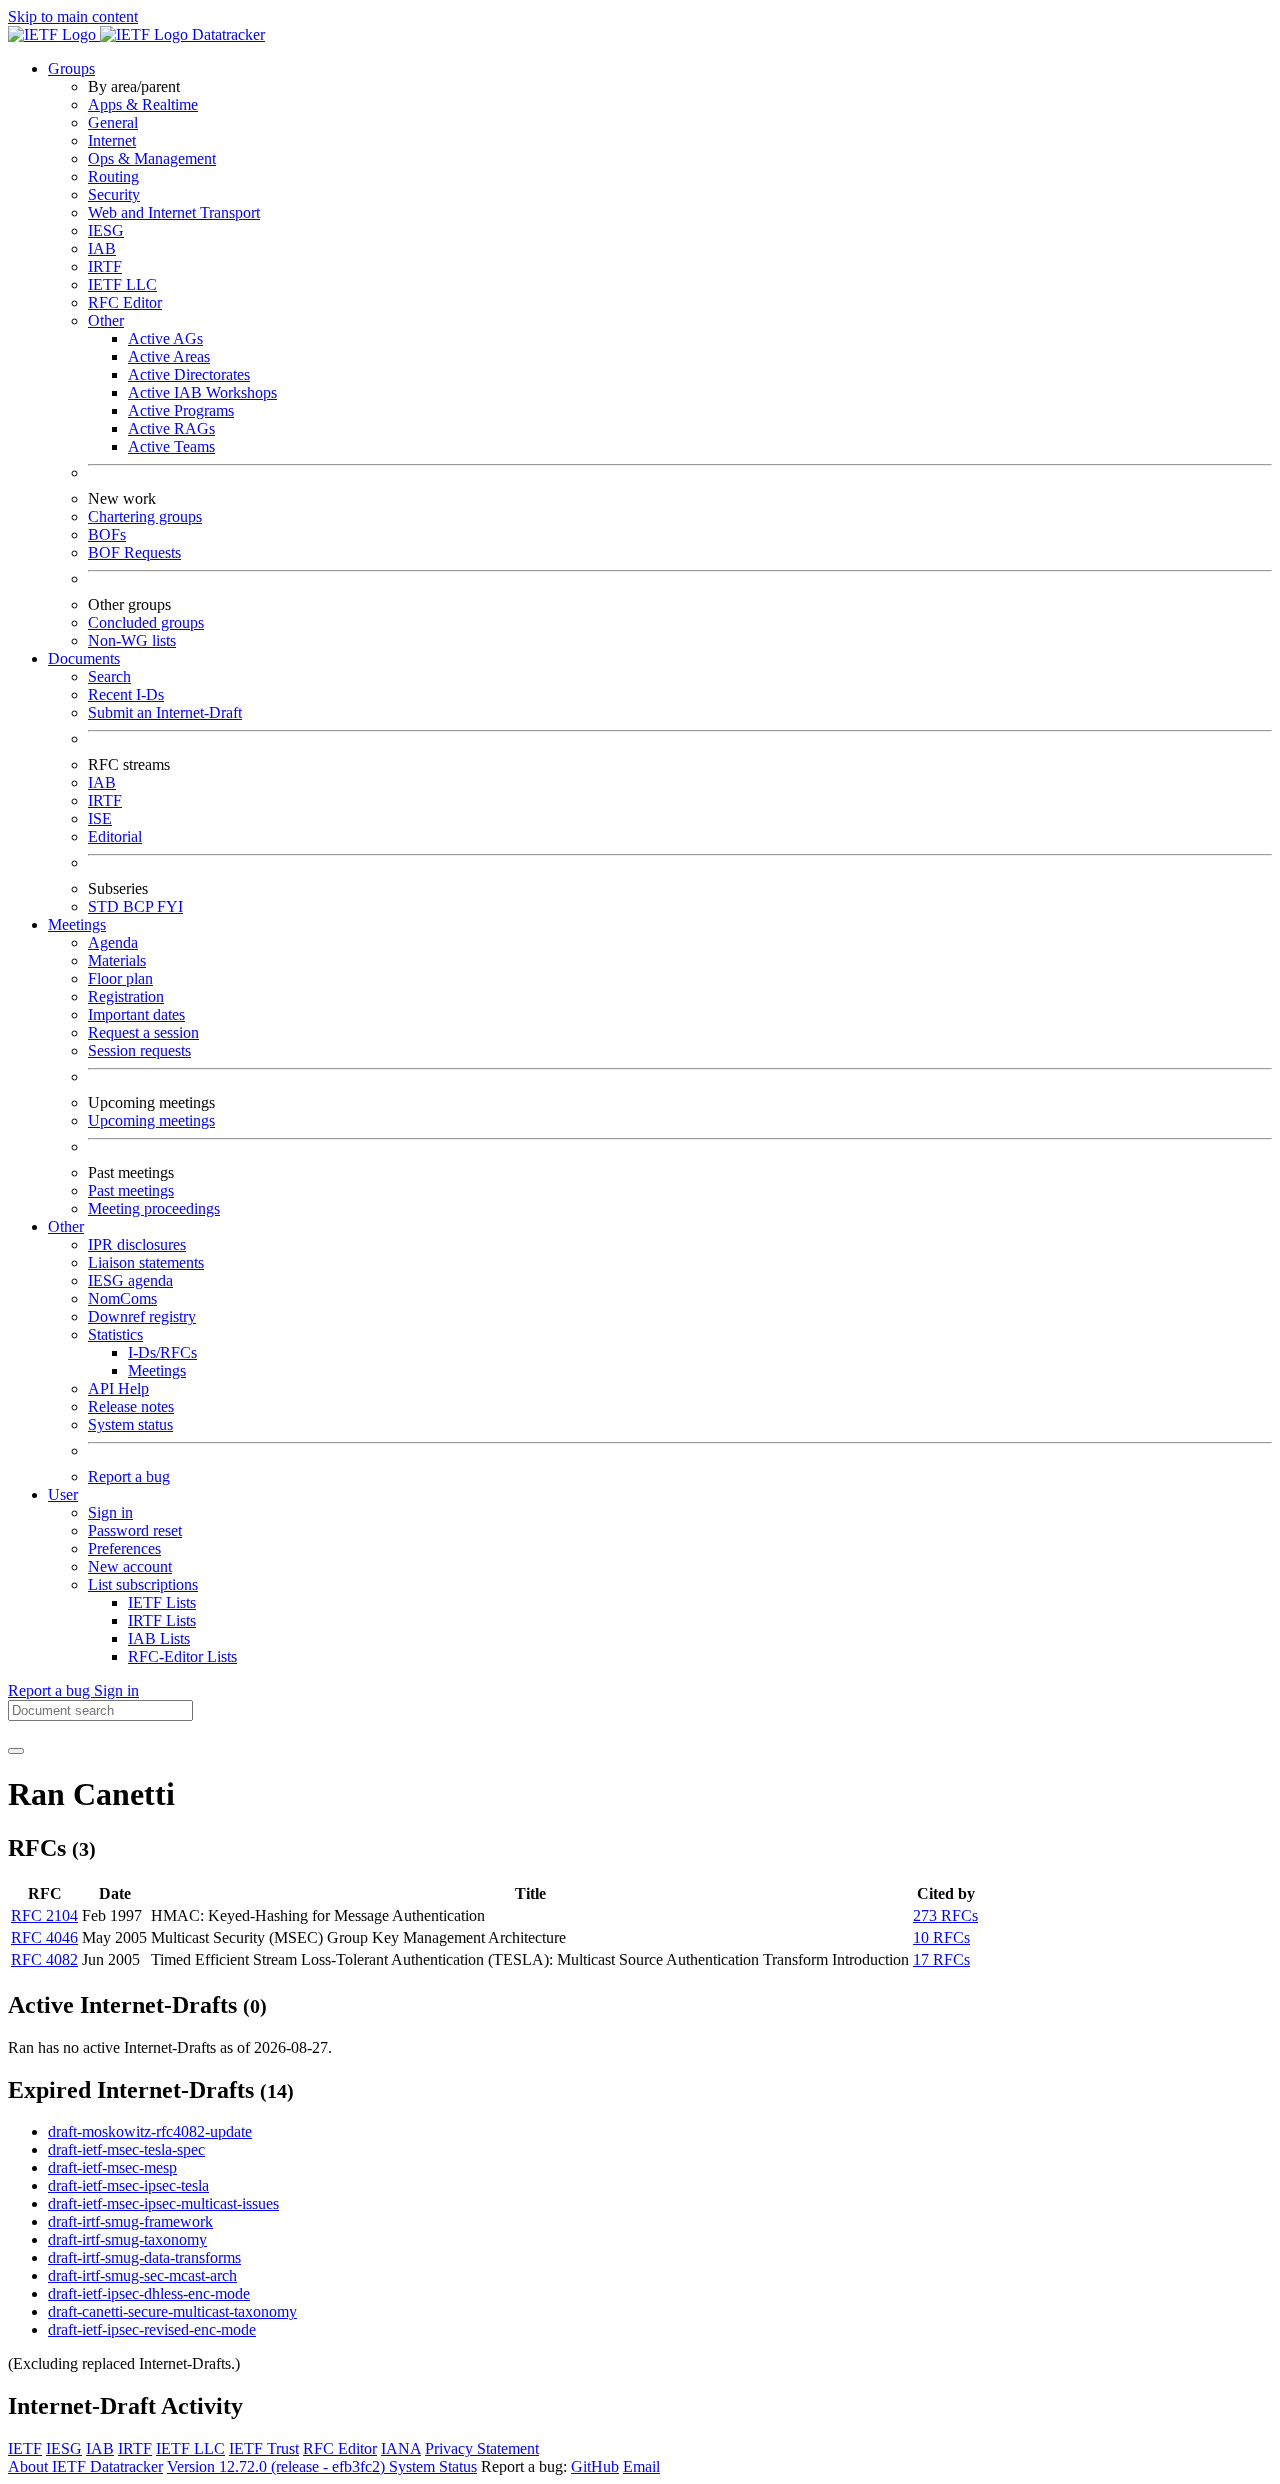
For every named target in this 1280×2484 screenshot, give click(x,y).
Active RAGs (171, 428)
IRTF (105, 266)
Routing (113, 176)
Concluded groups (146, 622)
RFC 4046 (44, 1937)
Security (114, 194)
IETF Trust (264, 2448)
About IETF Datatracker (85, 2466)
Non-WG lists (132, 640)
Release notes (131, 1406)
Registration (126, 996)
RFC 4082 (44, 1959)
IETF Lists (162, 1602)
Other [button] (66, 1226)
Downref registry (142, 1316)
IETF (25, 2448)
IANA (401, 2448)
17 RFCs (941, 1959)
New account (130, 1566)
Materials (117, 960)
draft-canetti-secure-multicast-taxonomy (172, 2311)
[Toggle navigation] (16, 1751)
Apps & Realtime (143, 104)
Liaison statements (146, 1262)
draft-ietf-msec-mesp (112, 2167)
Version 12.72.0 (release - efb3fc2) (278, 2466)
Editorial (115, 836)
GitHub (595, 2466)
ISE (100, 818)
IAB (102, 248)
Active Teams (171, 446)
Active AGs (165, 338)
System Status (433, 2466)
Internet (112, 140)
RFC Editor (125, 302)
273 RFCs (945, 1915)
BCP (140, 906)
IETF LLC (122, 284)
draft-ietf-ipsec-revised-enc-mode (152, 2329)
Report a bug (129, 1476)
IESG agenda (130, 1280)
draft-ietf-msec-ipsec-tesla (128, 2185)
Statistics (115, 1334)
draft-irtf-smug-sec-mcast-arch (142, 2275)
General (113, 122)
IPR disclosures (137, 1244)
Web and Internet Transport (174, 212)
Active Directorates (189, 374)
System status (130, 1424)
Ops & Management (152, 158)
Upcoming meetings (151, 1120)
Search (109, 676)
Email (641, 2466)
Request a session (143, 1032)
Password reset (135, 1530)
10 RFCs (941, 1937)
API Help (118, 1388)
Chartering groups (145, 516)
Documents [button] (84, 658)
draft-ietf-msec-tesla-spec (126, 2149)
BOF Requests (134, 552)
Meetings (157, 1370)
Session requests (139, 1050)
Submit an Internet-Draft (165, 712)
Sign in (110, 1512)
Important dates (136, 1014)
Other (106, 320)
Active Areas (169, 356)
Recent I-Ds (126, 694)
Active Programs (181, 410)
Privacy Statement (482, 2448)
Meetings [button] (77, 924)
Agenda (113, 942)
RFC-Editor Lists (182, 1656)
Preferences (124, 1548)
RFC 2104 (44, 1915)
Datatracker (226, 34)
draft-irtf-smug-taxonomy (127, 2239)
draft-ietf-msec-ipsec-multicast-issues (163, 2203)
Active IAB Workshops (202, 392)
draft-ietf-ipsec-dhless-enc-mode (149, 2293)
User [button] (63, 1494)
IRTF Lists (162, 1620)
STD (105, 906)
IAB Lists (159, 1638)
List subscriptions (143, 1584)
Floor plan (120, 978)
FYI (170, 906)
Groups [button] (71, 68)
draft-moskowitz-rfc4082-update (150, 2131)
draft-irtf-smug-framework (130, 2221)
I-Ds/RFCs (162, 1352)
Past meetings (131, 1190)
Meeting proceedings (154, 1208)
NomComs (122, 1298)
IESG (106, 230)
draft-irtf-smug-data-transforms (144, 2257)
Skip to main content (73, 16)
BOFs (107, 534)
